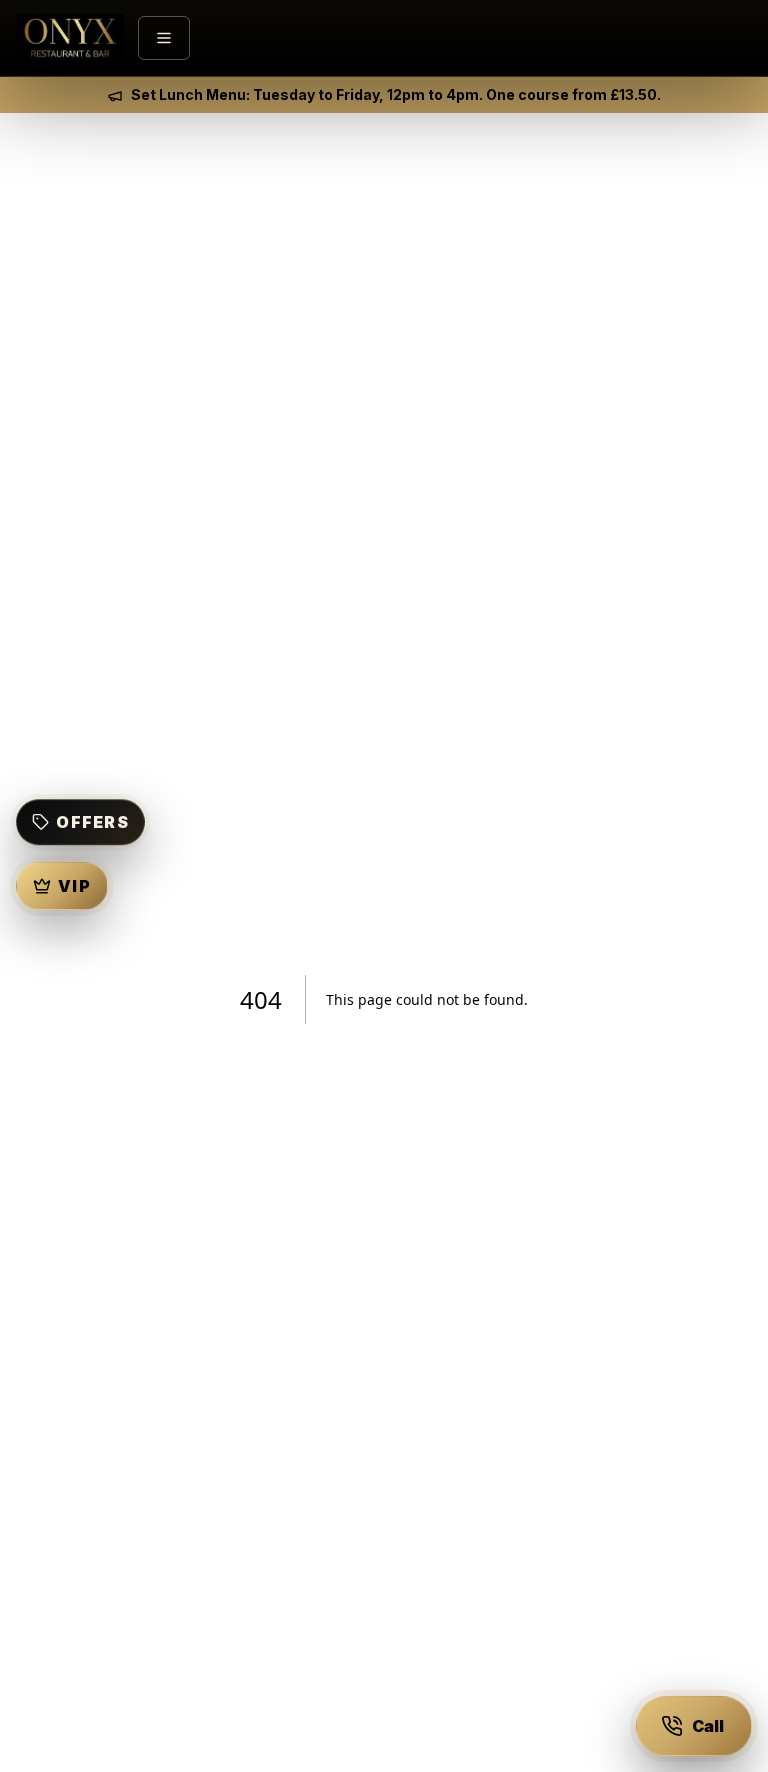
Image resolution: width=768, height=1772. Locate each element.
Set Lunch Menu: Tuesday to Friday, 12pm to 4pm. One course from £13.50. (396, 94)
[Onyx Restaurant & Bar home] (70, 38)
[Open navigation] (164, 38)
